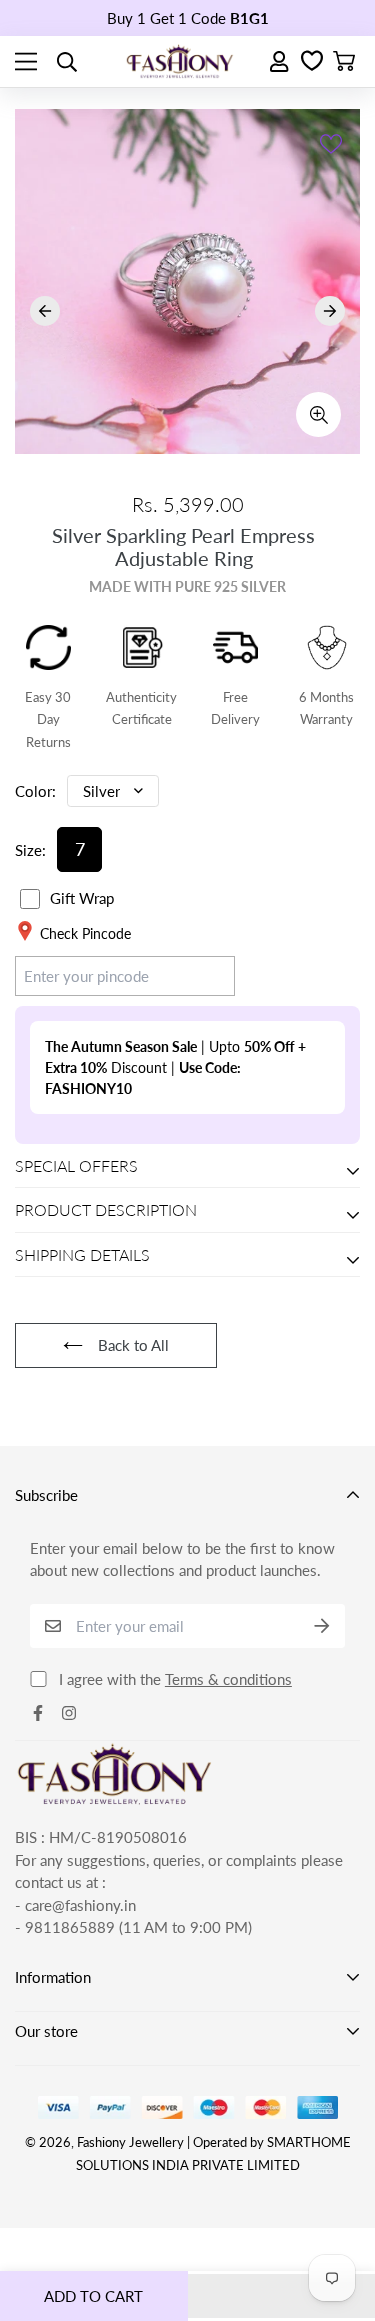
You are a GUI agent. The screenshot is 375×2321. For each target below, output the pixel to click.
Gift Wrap (82, 898)
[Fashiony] (180, 61)
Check (195, 975)
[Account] (280, 61)
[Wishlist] (312, 62)
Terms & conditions (228, 1679)
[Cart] (344, 62)
